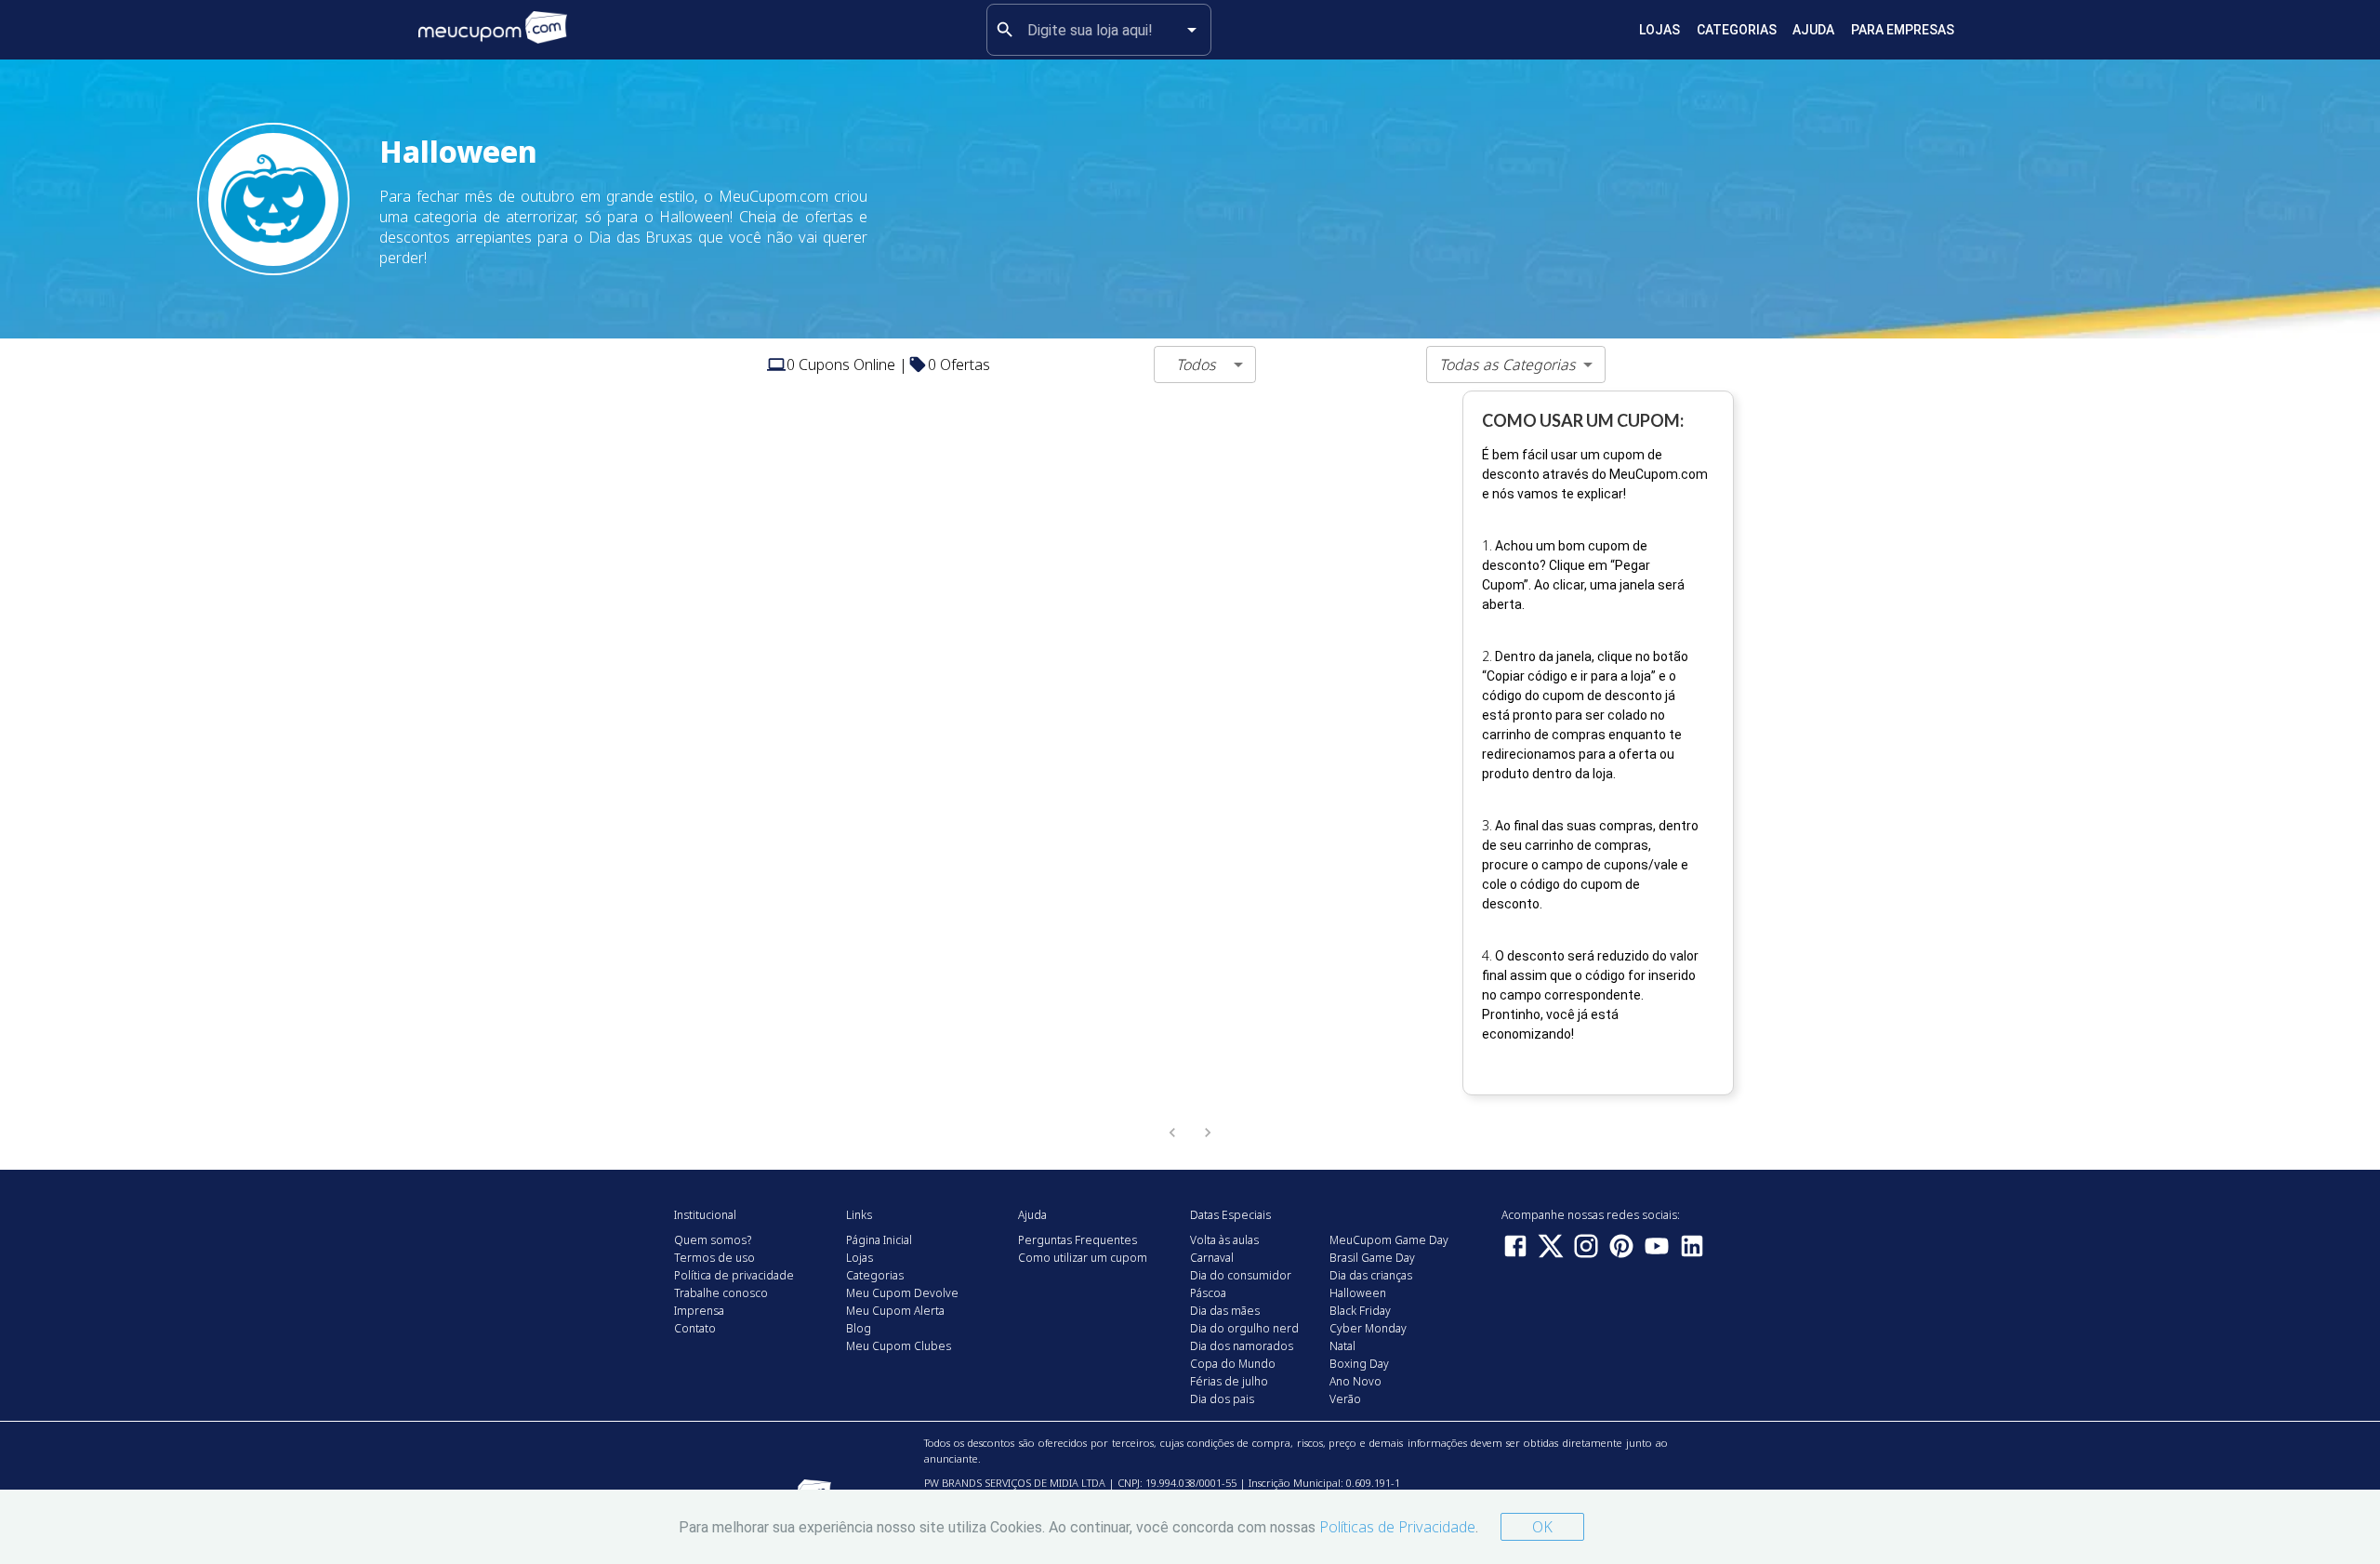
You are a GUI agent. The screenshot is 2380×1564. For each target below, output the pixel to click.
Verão (1345, 1399)
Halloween (1358, 1293)
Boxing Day (1359, 1364)
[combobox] (1099, 30)
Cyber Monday (1368, 1328)
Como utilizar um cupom (1083, 1258)
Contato (695, 1328)
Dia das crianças (1371, 1275)
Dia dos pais (1222, 1399)
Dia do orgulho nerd (1244, 1328)
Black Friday (1360, 1311)
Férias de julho (1229, 1381)
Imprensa (699, 1311)
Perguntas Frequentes (1078, 1240)
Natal (1342, 1346)
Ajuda (1813, 30)
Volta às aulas (1224, 1240)
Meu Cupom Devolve (902, 1293)
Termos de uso (714, 1258)
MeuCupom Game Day (1389, 1240)
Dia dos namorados (1242, 1346)
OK (1542, 1527)
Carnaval (1212, 1258)
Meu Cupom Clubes (899, 1346)
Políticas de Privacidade (1397, 1527)
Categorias (1737, 30)
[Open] (1192, 30)
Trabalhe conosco (721, 1293)
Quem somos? (713, 1240)
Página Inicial (879, 1240)
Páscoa (1208, 1293)
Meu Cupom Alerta (895, 1311)
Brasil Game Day (1372, 1258)
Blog (859, 1328)
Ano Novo (1355, 1381)
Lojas (1659, 30)
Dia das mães (1225, 1311)
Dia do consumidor (1241, 1275)
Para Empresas (1903, 30)
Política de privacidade (734, 1275)
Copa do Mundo (1233, 1364)
